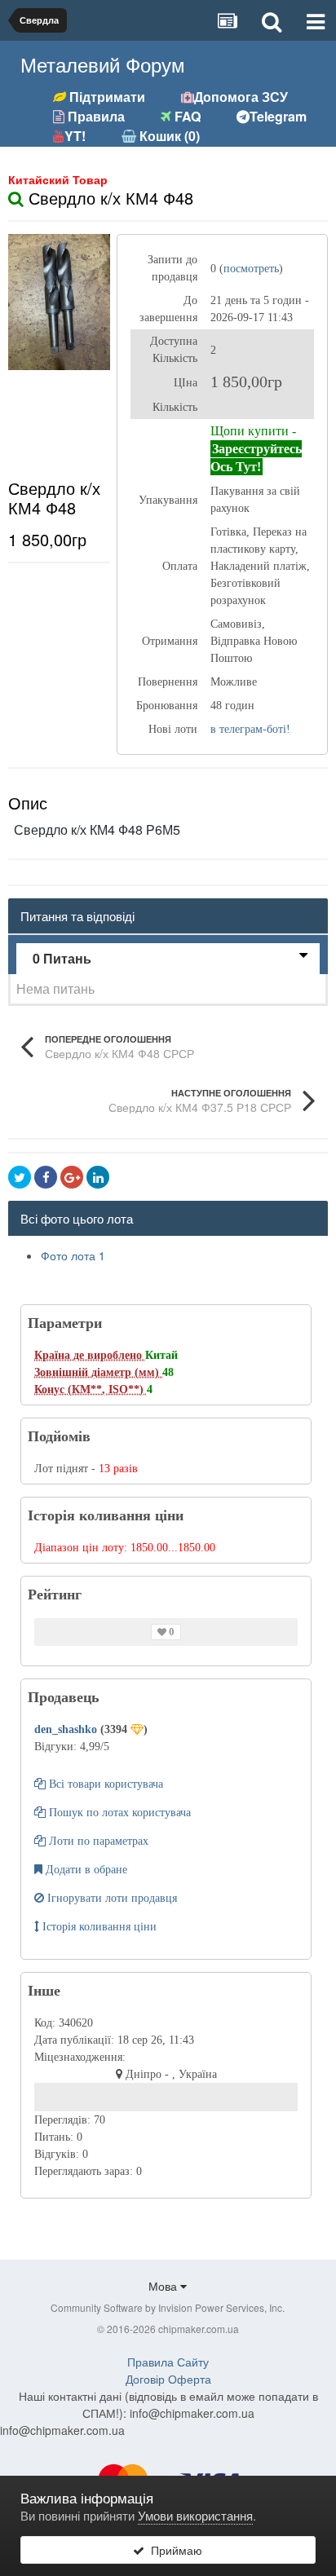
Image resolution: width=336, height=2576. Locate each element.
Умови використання (195, 2515)
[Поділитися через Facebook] (46, 1177)
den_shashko (67, 1729)
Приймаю (173, 2550)
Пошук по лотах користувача (118, 1813)
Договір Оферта (168, 2379)
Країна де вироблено (90, 1355)
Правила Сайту (168, 2362)
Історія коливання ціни (98, 1927)
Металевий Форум (103, 64)
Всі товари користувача (104, 1784)
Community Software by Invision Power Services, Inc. (168, 2307)
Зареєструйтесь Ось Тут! (256, 458)
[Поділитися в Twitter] (20, 1177)
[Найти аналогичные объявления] (16, 198)
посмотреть (251, 269)
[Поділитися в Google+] (72, 1177)
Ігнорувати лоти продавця (111, 1898)
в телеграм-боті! (250, 729)
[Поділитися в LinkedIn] (98, 1177)
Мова (164, 2286)
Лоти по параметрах (97, 1841)
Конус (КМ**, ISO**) (91, 1389)
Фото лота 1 (73, 1255)
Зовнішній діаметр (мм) (98, 1372)
